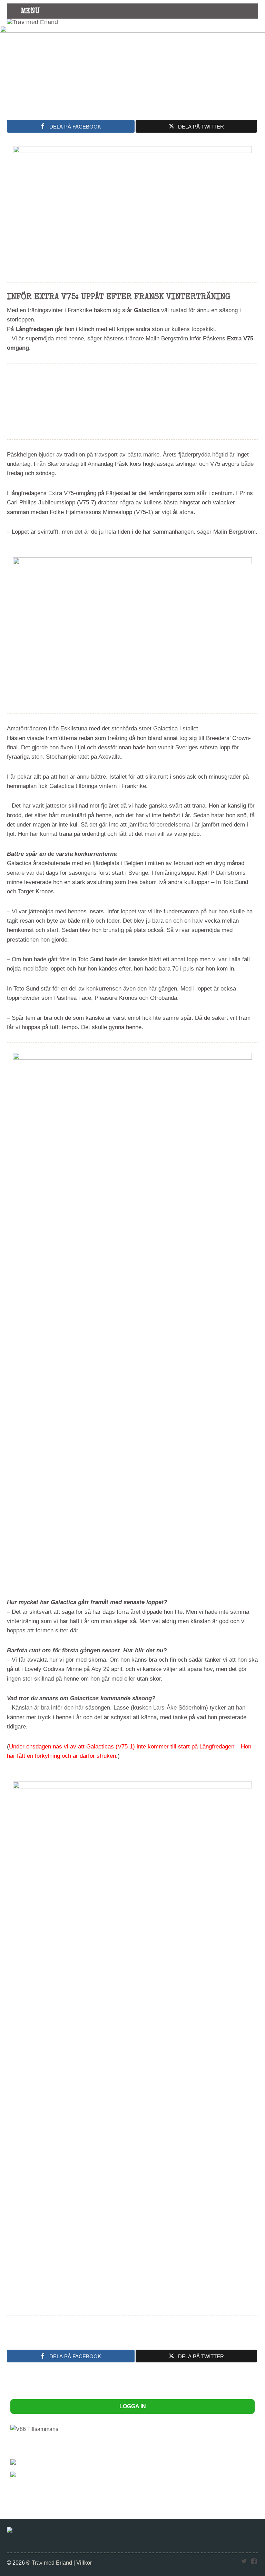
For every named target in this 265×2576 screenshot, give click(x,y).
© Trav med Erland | (51, 2563)
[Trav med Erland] (32, 22)
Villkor (84, 2563)
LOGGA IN (133, 2406)
